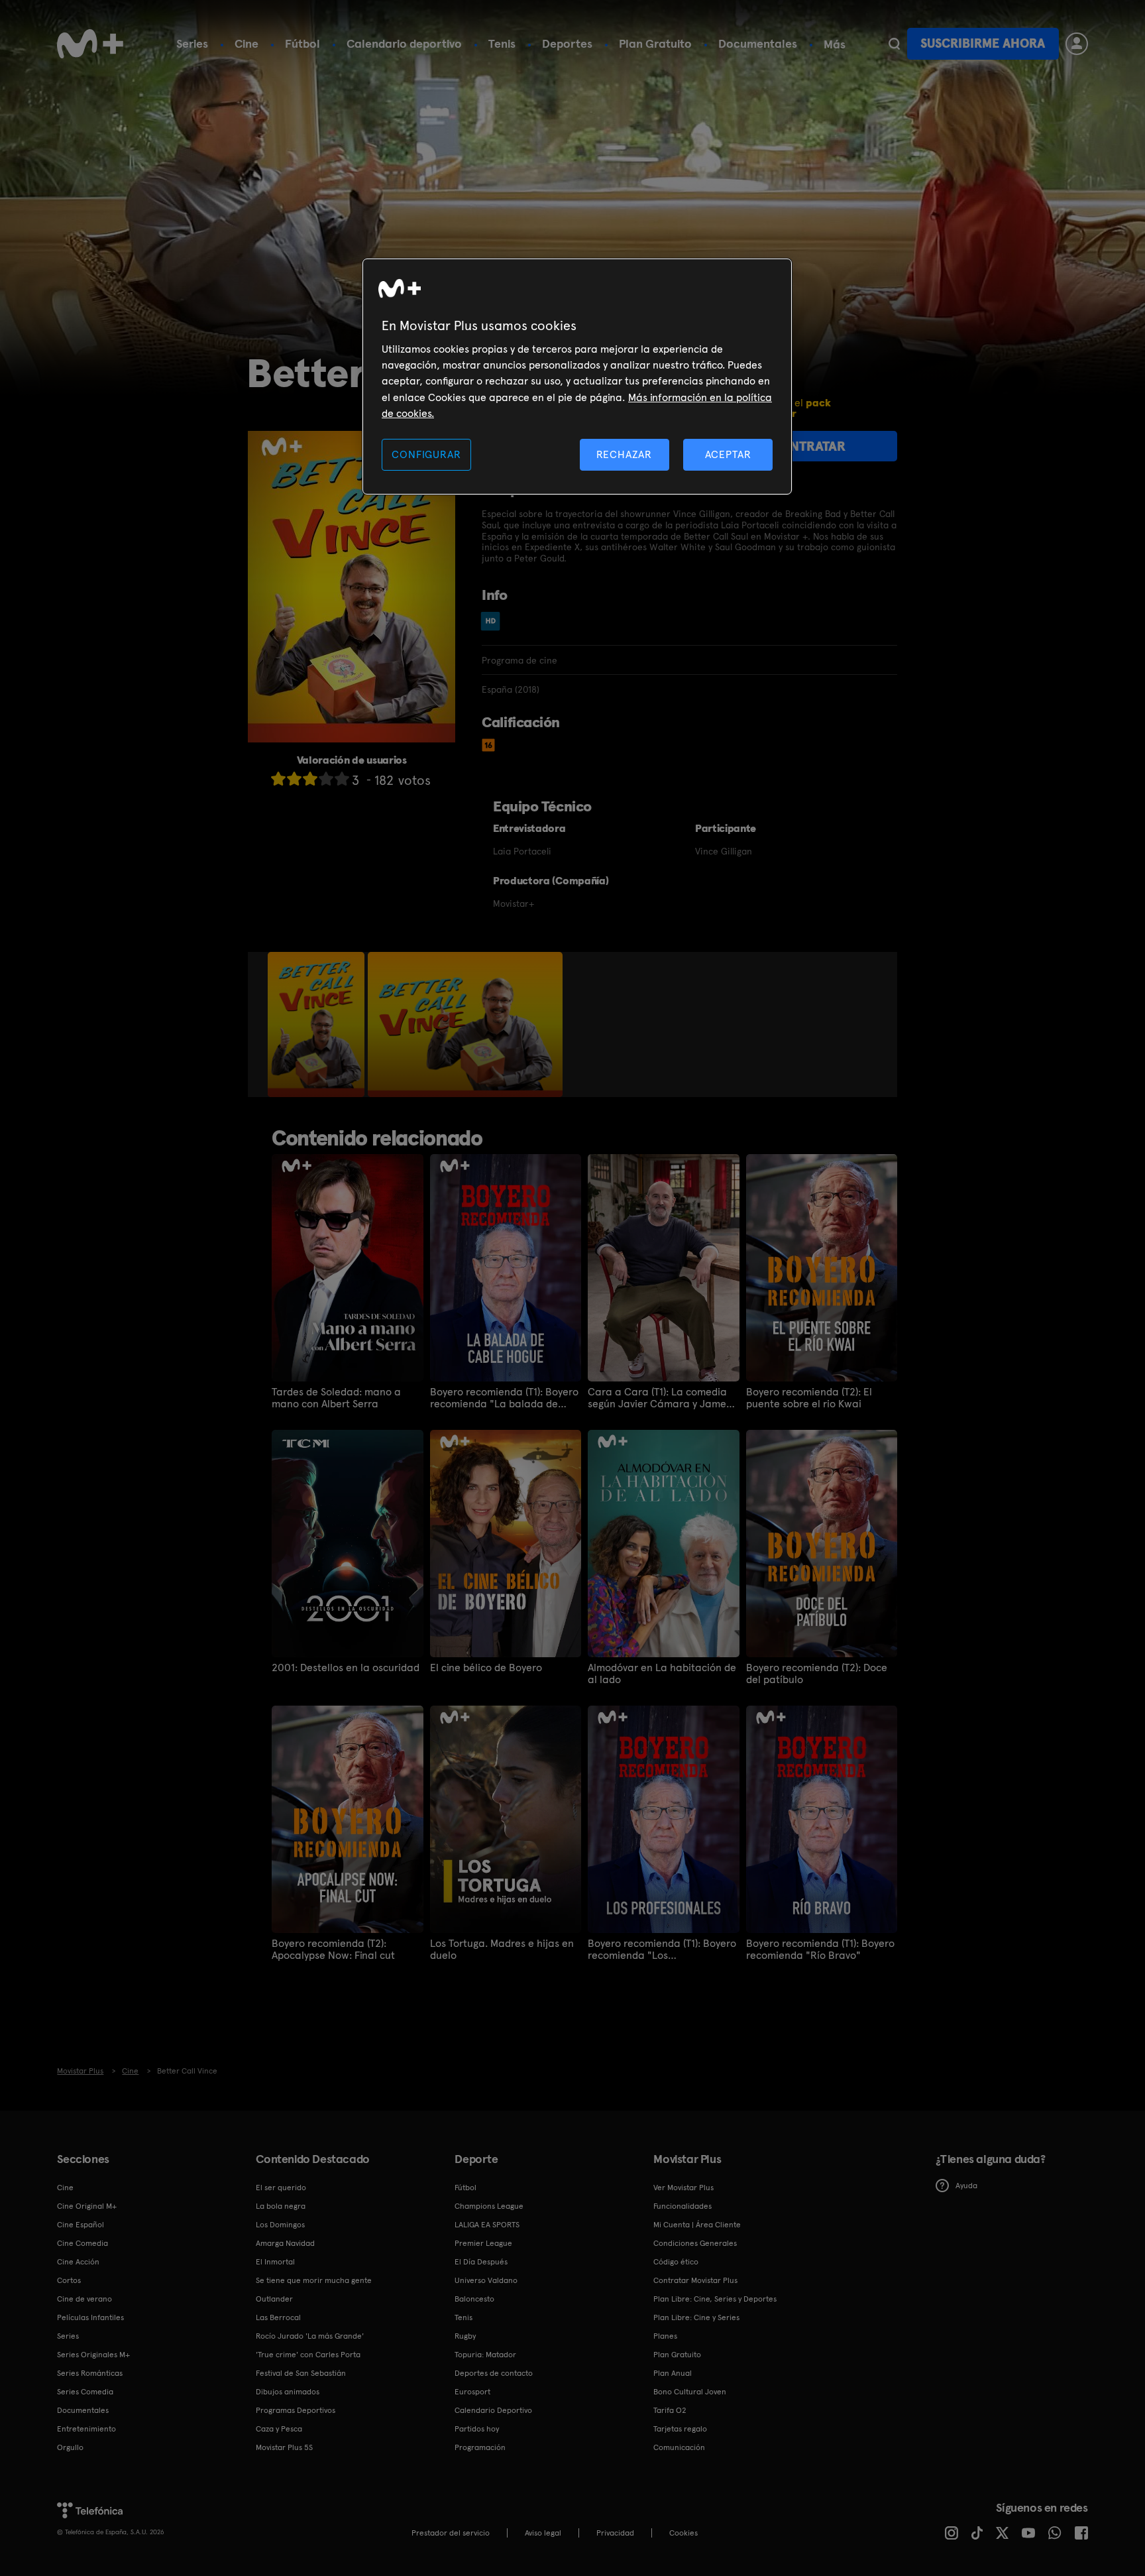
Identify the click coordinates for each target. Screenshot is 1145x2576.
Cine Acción (78, 2262)
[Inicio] (90, 44)
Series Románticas (90, 2373)
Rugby (465, 2336)
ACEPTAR (728, 454)
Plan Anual (673, 2373)
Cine (246, 43)
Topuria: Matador (485, 2355)
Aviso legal (543, 2533)
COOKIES (683, 2533)
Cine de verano (84, 2299)
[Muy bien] (342, 779)
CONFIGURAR (426, 454)
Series (192, 43)
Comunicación (679, 2447)
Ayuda (966, 2186)
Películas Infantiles (90, 2317)
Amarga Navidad (285, 2243)
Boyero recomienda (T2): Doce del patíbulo (817, 1674)
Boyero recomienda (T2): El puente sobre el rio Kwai (809, 1398)
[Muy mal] (278, 779)
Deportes (567, 43)
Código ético (676, 2262)
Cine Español (81, 2225)
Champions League (489, 2206)
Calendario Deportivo (493, 2410)
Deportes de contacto (494, 2373)
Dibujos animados (288, 2392)
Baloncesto (474, 2299)
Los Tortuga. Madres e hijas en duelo (502, 1950)
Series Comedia (85, 2392)
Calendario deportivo (404, 43)
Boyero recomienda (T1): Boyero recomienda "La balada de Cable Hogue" (504, 1398)
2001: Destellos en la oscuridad (346, 1668)
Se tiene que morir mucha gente (314, 2280)
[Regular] (310, 779)
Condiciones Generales (695, 2243)
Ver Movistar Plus (683, 2188)
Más (835, 44)
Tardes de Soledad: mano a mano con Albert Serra (336, 1398)
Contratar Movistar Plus (695, 2280)
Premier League (483, 2243)
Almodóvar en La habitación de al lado (662, 1674)
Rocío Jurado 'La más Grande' (310, 2336)
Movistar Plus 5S (284, 2447)
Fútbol (302, 43)
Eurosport (472, 2392)
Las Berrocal (278, 2317)
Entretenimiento (86, 2429)
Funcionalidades (682, 2206)
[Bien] (326, 779)
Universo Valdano (486, 2280)
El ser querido (281, 2188)
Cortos (69, 2280)
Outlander (274, 2299)
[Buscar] (894, 44)
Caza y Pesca (279, 2429)
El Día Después (481, 2262)
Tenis (502, 43)
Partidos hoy (477, 2429)
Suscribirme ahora (983, 43)
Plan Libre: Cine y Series (696, 2317)
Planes (665, 2336)
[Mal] (294, 779)
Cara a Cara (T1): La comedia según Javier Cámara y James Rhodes (659, 1398)
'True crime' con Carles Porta (308, 2355)
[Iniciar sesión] (1077, 44)
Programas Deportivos (296, 2410)
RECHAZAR (624, 454)
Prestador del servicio (451, 2533)
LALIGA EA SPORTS (487, 2225)
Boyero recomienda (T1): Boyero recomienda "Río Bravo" (820, 1950)
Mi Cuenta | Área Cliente (697, 2225)
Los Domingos (280, 2225)
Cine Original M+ (87, 2206)
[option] (318, 1025)
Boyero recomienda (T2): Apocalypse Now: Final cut (333, 1950)
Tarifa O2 (670, 2410)
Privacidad (615, 2533)
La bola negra (281, 2206)
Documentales (758, 43)
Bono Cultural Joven (690, 2392)
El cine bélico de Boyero (486, 1668)
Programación (480, 2447)
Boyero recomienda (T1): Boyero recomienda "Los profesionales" (662, 1950)
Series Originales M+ (93, 2355)
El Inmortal (275, 2262)
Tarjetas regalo (680, 2429)
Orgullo (70, 2447)
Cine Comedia (82, 2243)
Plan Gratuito (655, 43)
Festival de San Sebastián (301, 2373)
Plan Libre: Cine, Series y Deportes (715, 2299)
